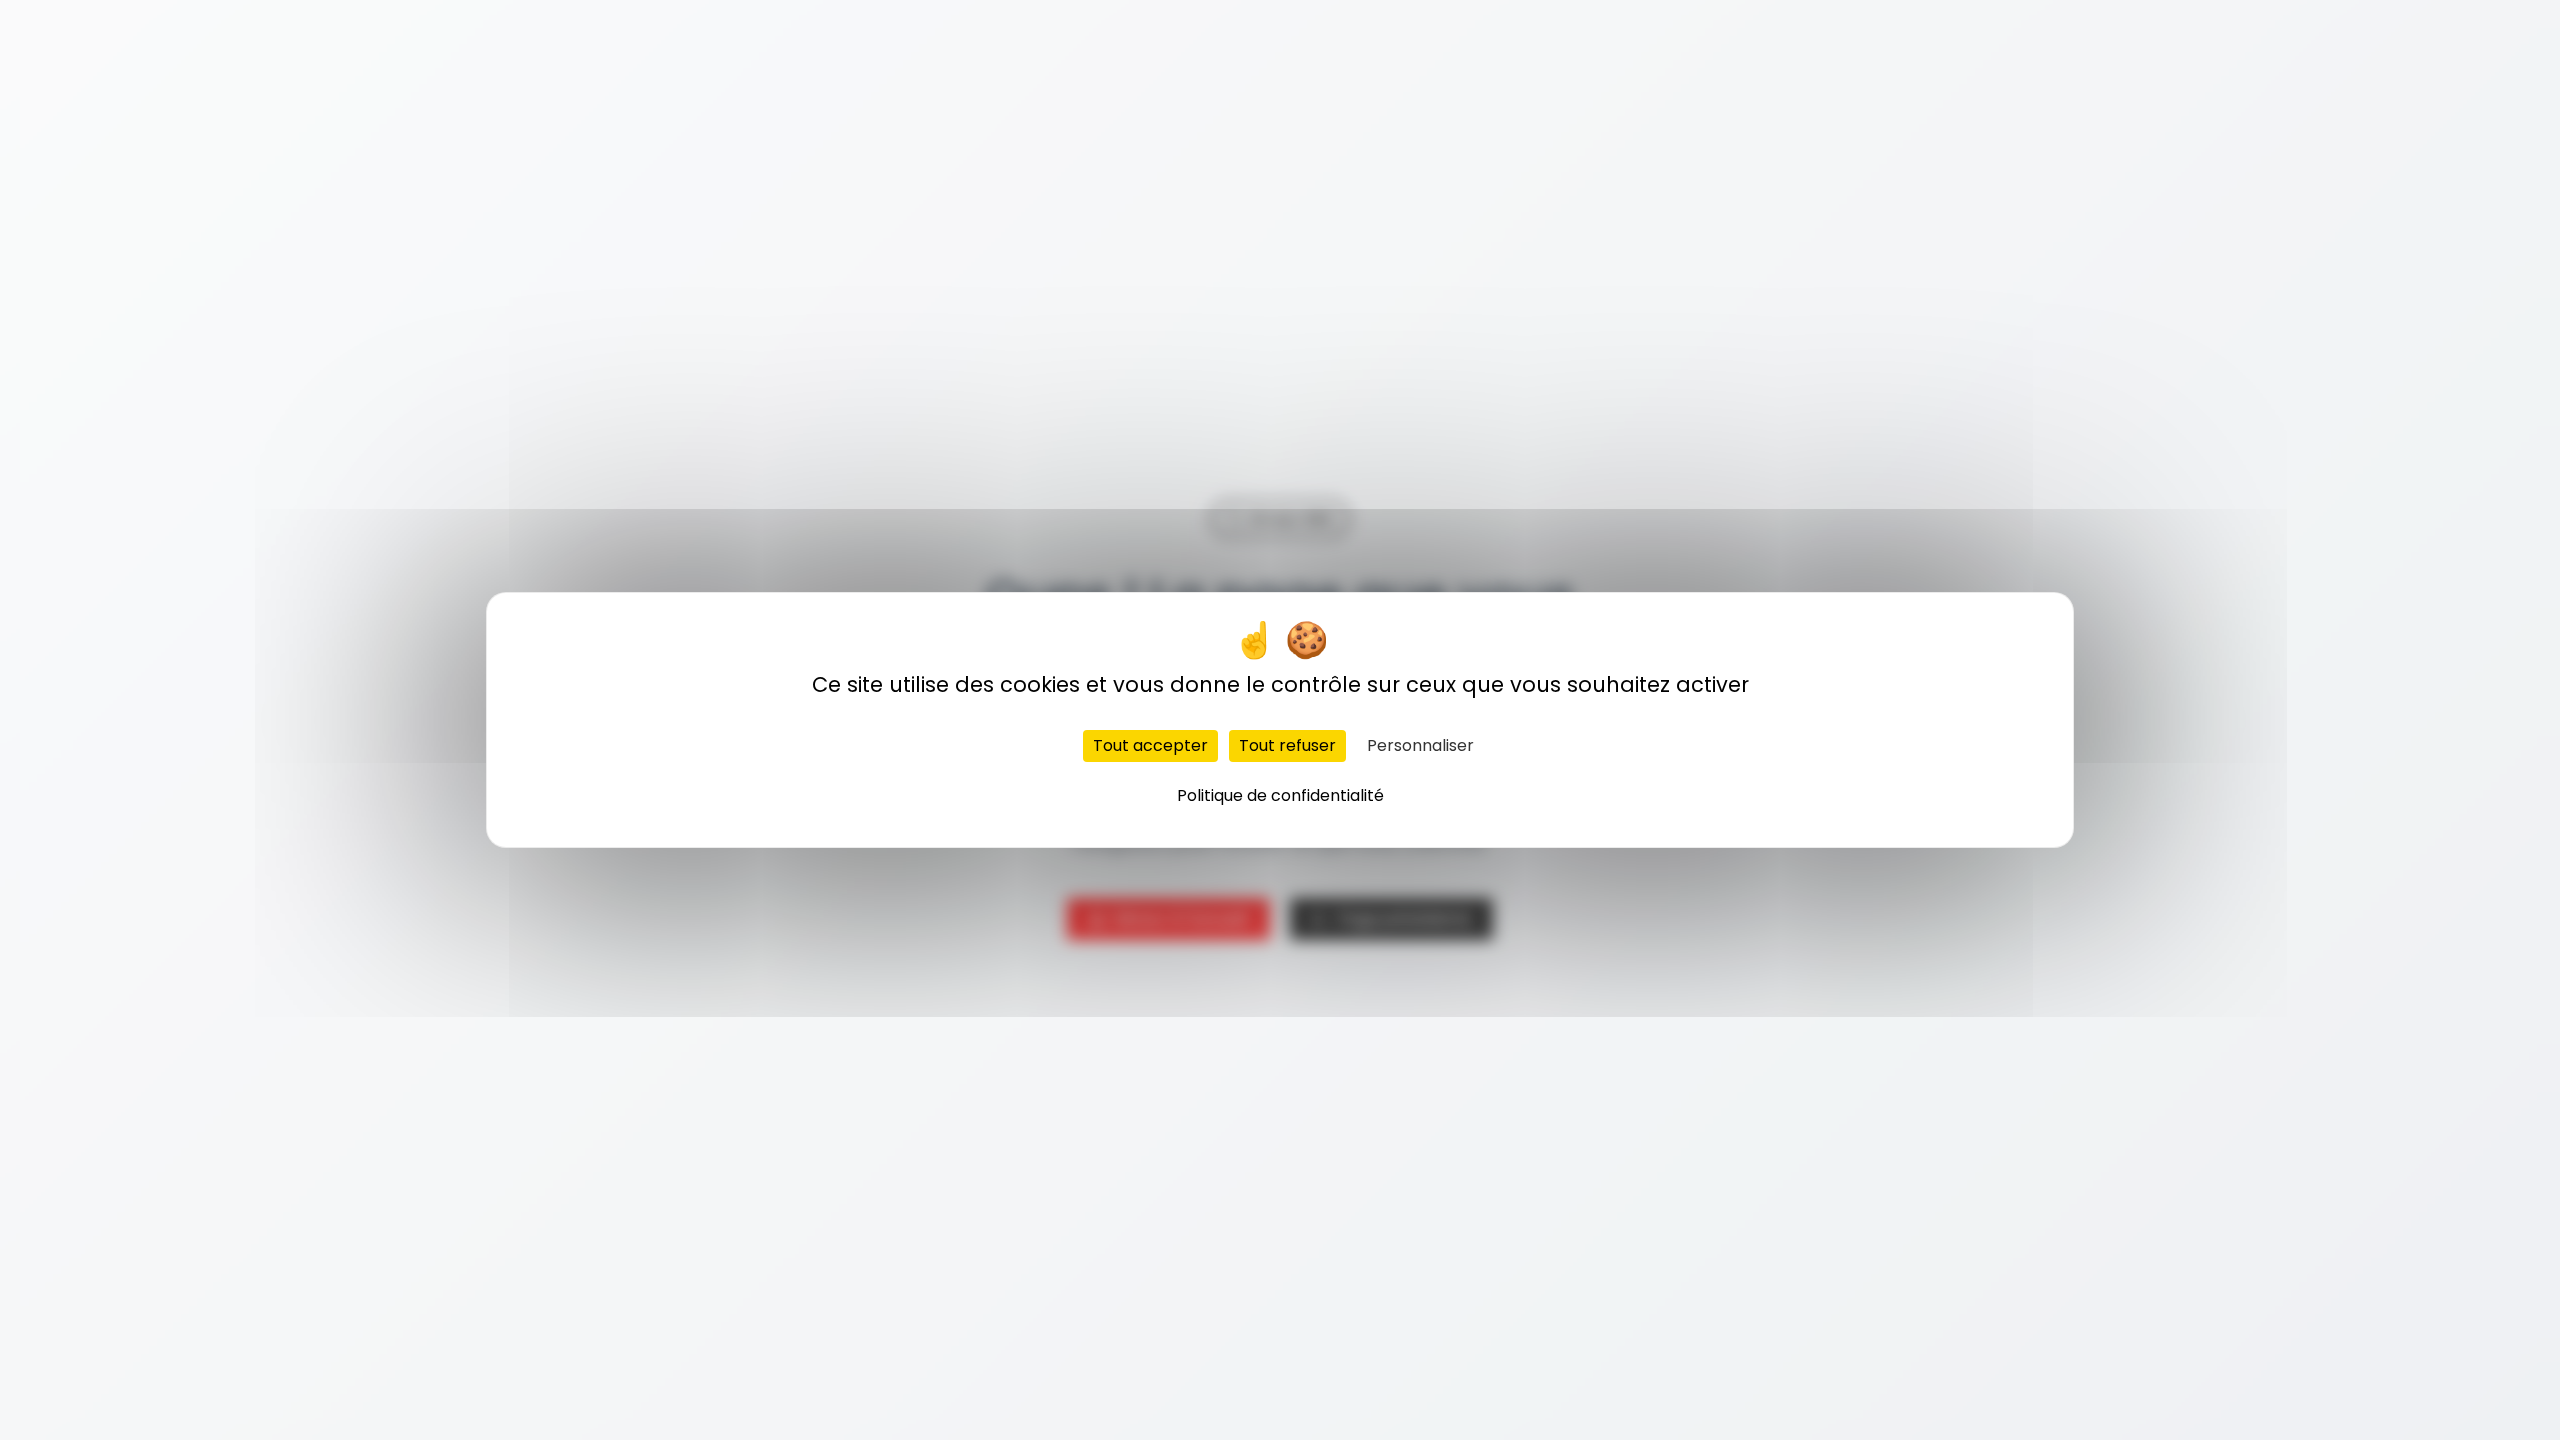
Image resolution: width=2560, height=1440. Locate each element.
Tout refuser (1287, 745)
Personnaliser (1420, 745)
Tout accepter (1150, 745)
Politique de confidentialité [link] (1280, 795)
